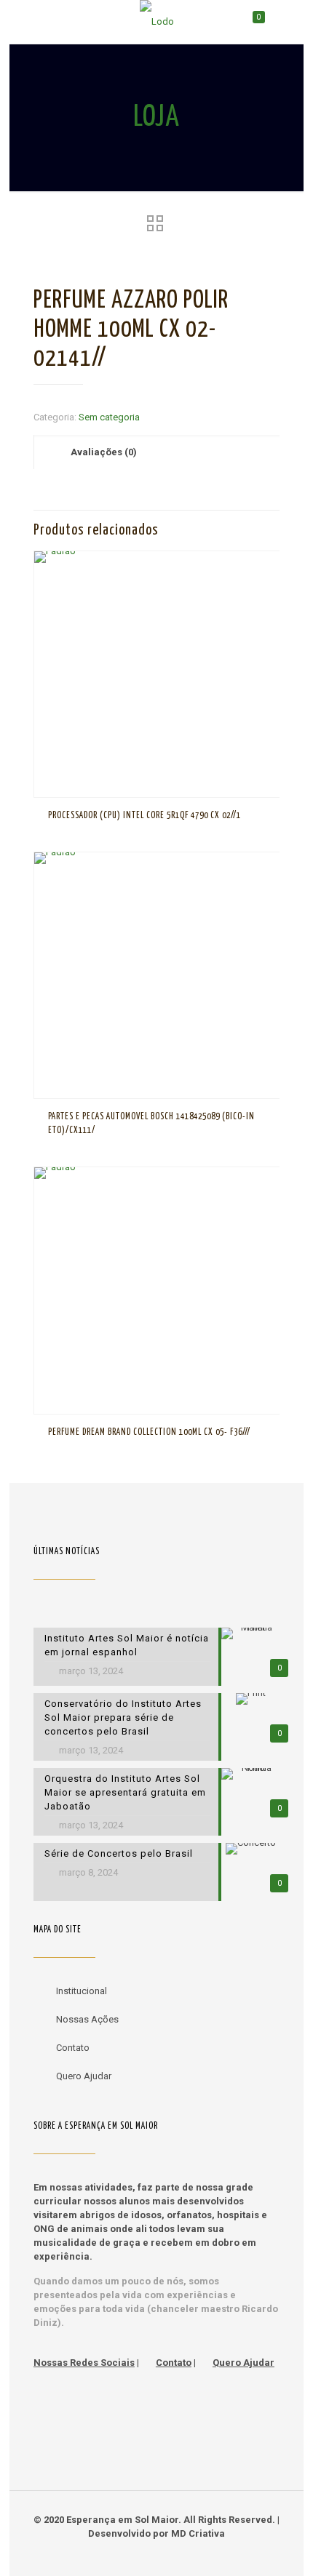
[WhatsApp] (137, 2554)
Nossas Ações (87, 2019)
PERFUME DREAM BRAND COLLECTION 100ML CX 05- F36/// (149, 1432)
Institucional (82, 1991)
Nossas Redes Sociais (84, 2363)
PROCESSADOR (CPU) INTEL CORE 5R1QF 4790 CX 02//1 (144, 816)
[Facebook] (157, 2554)
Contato (73, 2048)
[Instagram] (177, 2554)
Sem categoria (109, 417)
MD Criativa (198, 2533)
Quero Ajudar (84, 2076)
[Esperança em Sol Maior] (156, 22)
